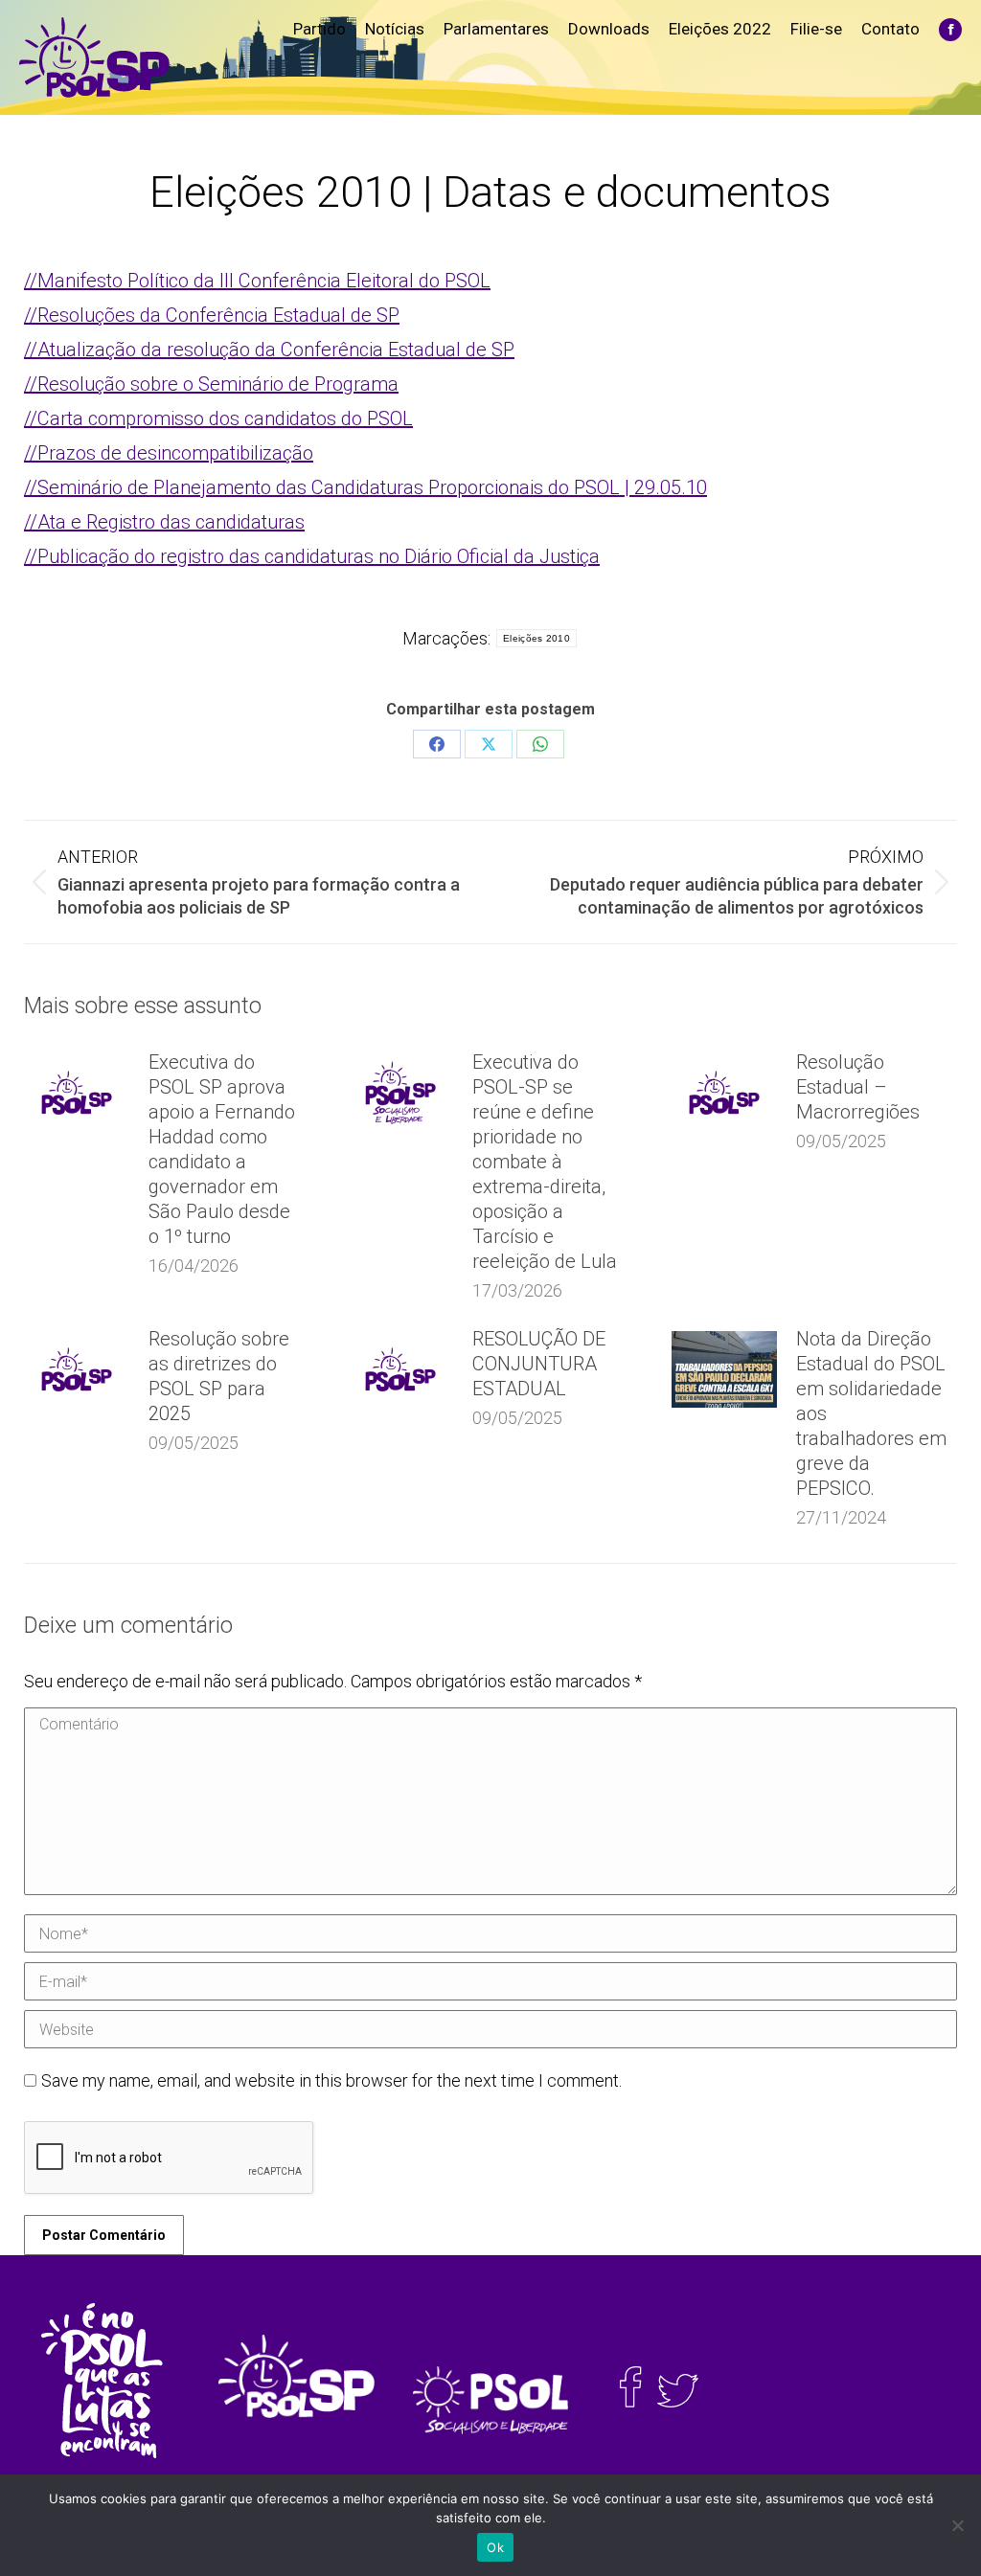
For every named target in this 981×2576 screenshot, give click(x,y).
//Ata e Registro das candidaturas (164, 522)
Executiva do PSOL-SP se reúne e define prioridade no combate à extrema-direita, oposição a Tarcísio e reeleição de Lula (545, 1162)
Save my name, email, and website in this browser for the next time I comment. (331, 2080)
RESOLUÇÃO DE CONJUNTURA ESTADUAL (539, 1364)
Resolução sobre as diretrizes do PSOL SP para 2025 (219, 1376)
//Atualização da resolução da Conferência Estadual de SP (269, 350)
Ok (495, 2547)
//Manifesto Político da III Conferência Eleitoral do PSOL (257, 281)
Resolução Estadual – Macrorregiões (858, 1087)
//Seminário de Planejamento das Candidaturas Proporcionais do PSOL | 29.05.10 (365, 487)
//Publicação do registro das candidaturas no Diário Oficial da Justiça (312, 556)
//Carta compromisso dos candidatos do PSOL (218, 418)
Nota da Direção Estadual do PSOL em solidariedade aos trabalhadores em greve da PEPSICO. (871, 1413)
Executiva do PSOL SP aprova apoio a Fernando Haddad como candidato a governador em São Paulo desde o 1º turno (222, 1149)
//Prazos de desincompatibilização (169, 453)
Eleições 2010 (536, 638)
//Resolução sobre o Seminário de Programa (211, 384)
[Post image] (77, 1093)
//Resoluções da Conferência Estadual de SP (212, 315)
